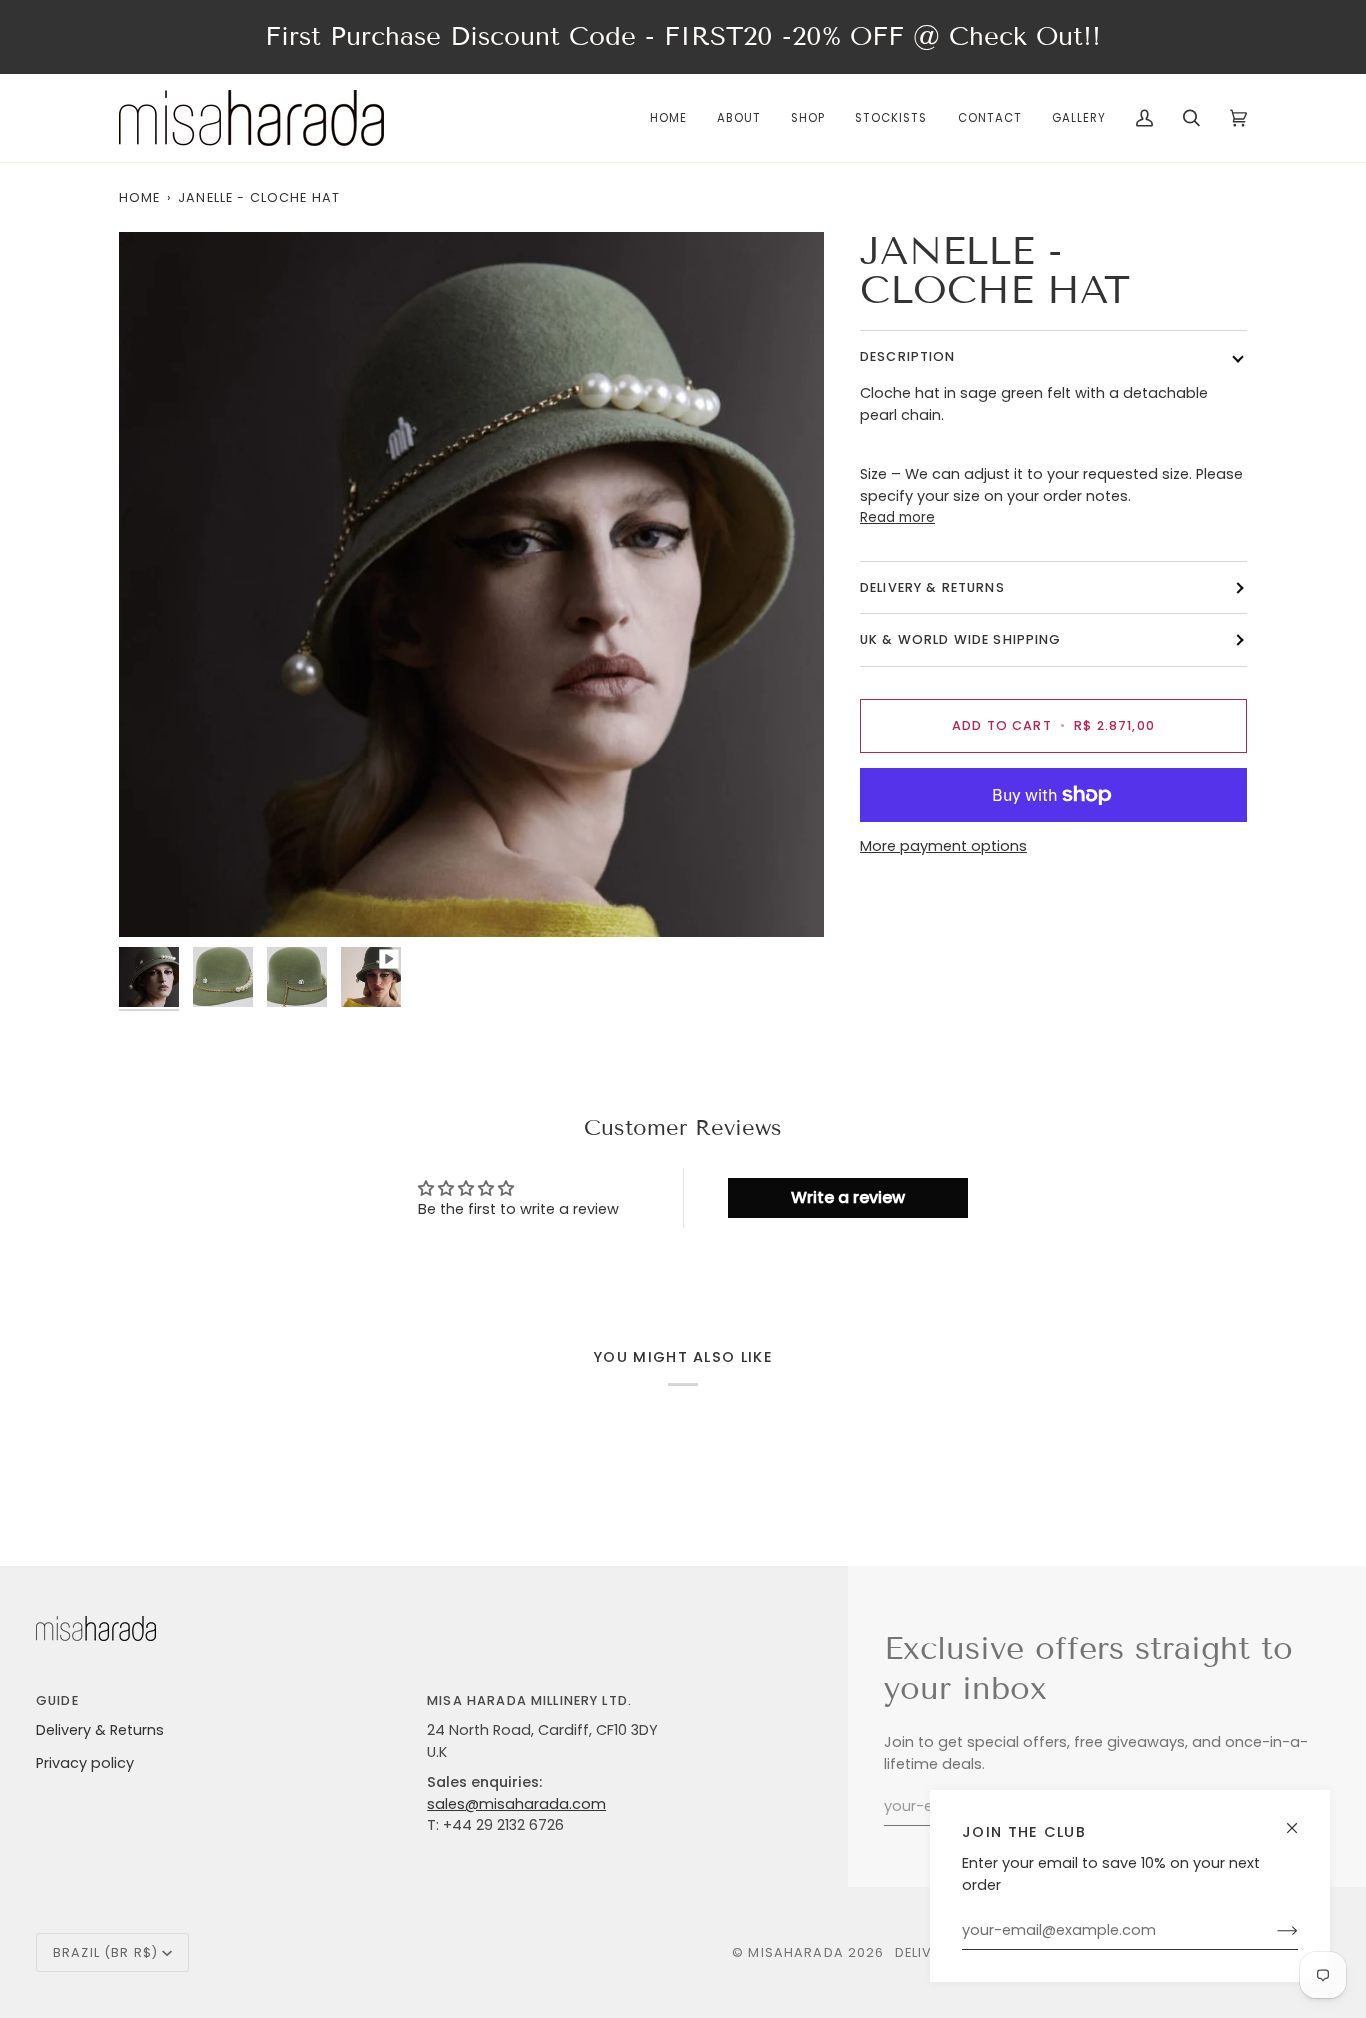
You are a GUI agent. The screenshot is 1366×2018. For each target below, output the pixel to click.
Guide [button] (57, 1700)
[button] (808, 118)
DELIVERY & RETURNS (932, 588)
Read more (897, 518)
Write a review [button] (848, 1197)
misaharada (795, 1952)
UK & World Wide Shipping (961, 640)
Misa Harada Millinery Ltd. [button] (529, 1700)
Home (140, 197)
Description (908, 357)
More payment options (943, 846)
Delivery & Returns (100, 1730)
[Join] (1271, 1931)
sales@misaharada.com (516, 1804)
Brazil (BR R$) (105, 1952)
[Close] (1300, 1819)
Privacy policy (85, 1763)
